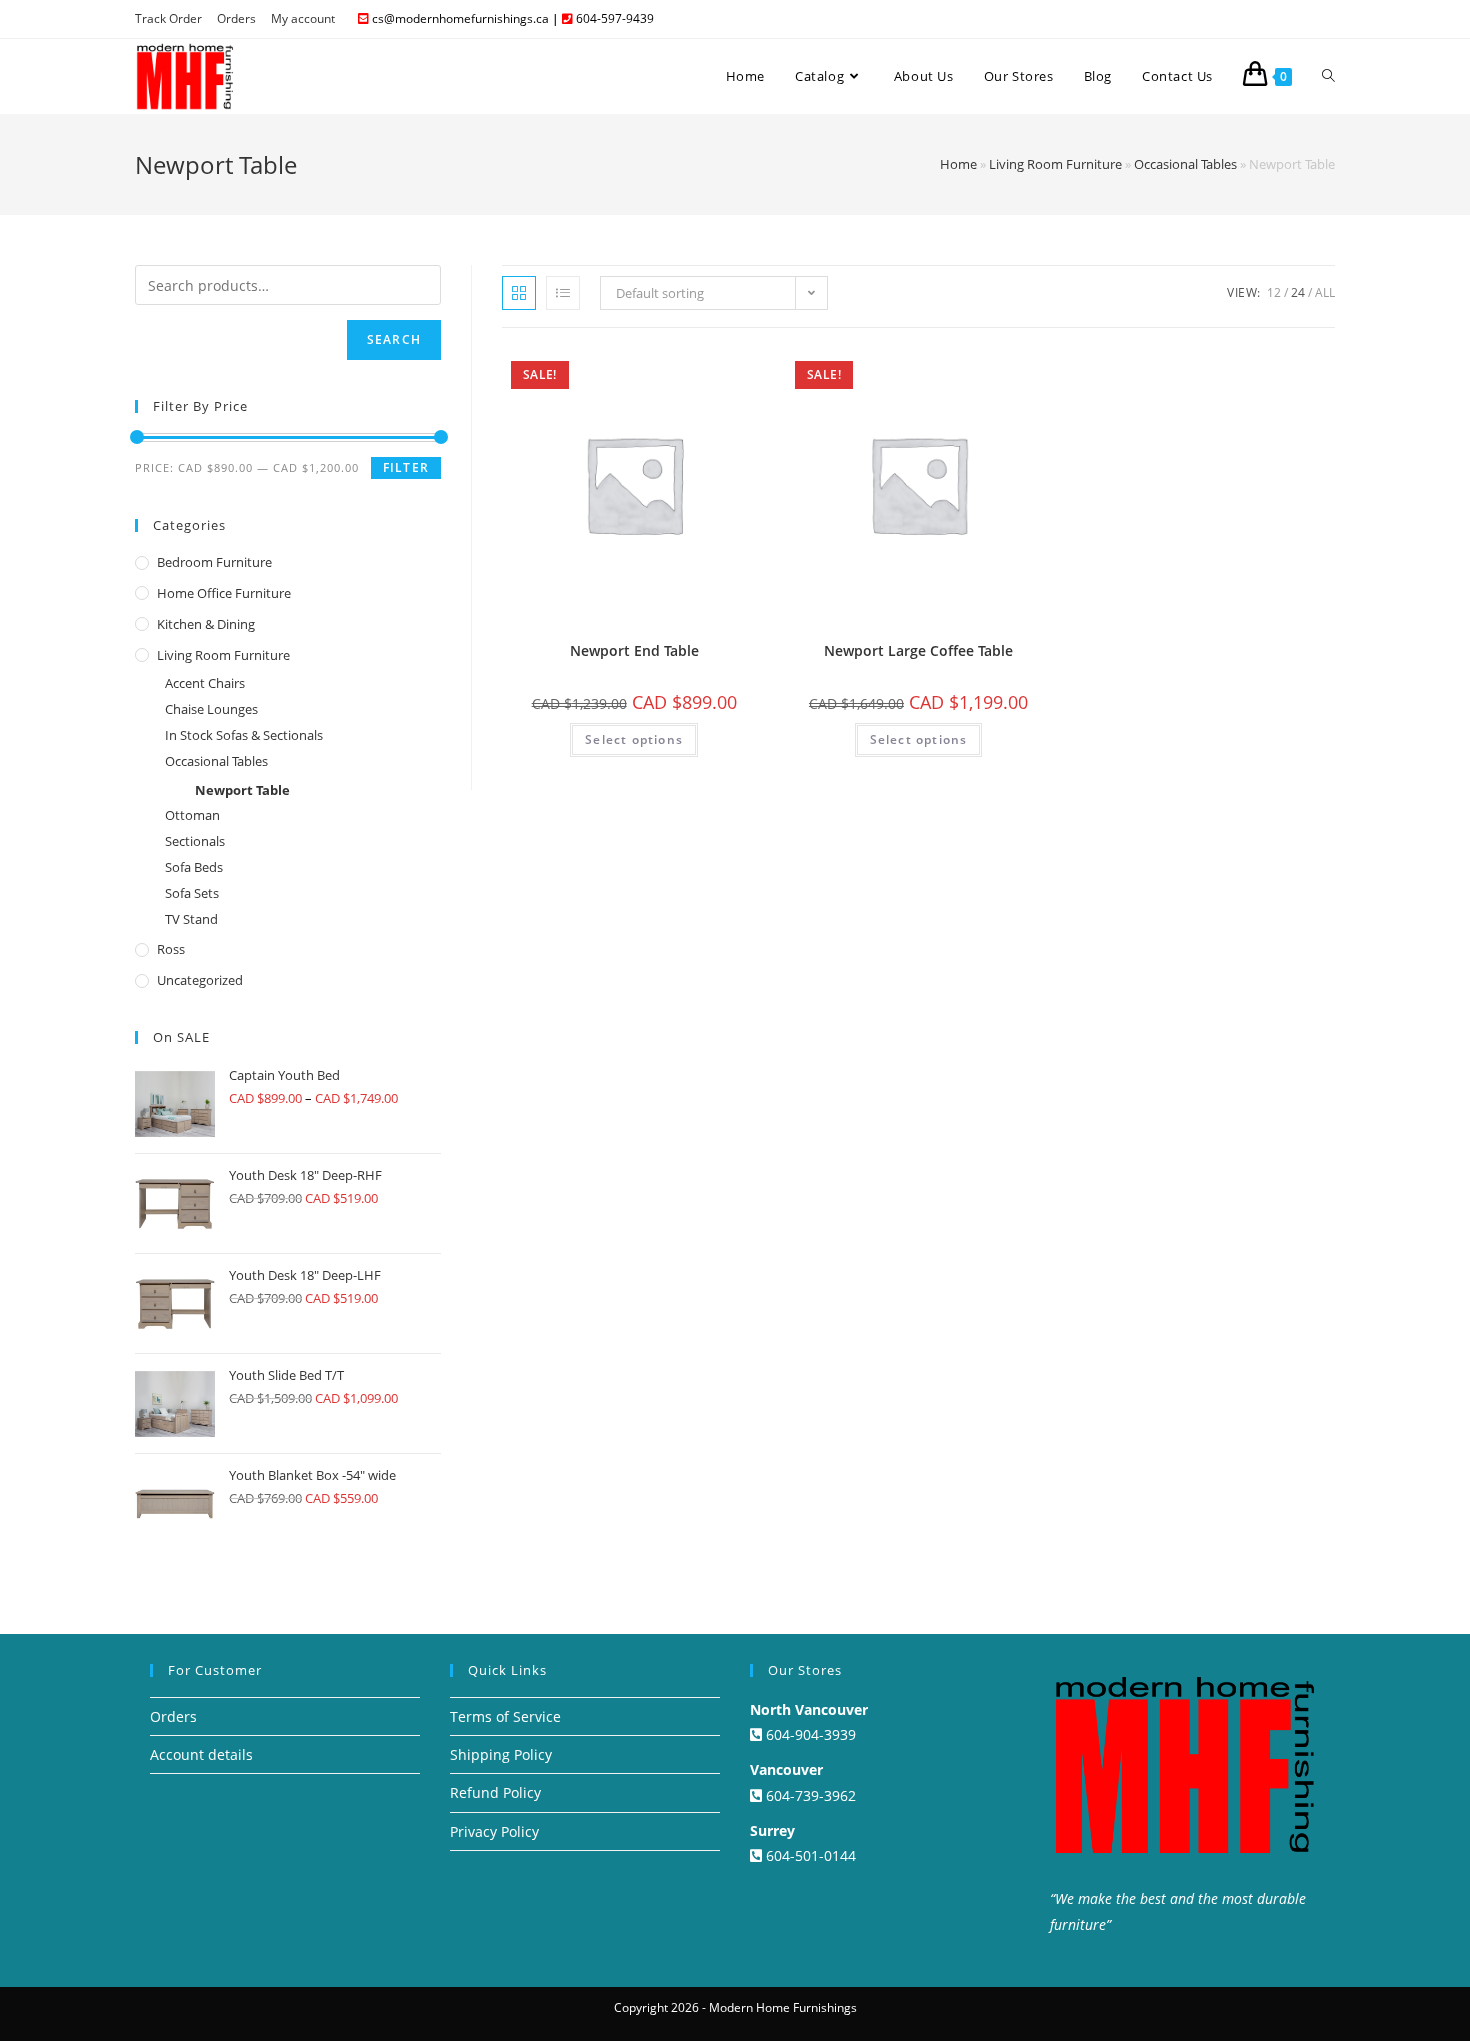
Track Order (168, 18)
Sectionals (195, 841)
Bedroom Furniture (214, 562)
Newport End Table (634, 650)
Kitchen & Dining (206, 624)
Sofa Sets (192, 893)
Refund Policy (495, 1792)
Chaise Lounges (211, 709)
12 (1274, 292)
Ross (171, 949)
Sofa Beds (194, 867)
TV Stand (191, 919)
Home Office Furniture (224, 593)
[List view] (563, 293)
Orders (236, 18)
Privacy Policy (494, 1831)
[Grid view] (519, 293)
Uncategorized (200, 980)
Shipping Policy (501, 1754)
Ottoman (192, 815)
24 (1298, 292)
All (1325, 292)
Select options (634, 739)
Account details (201, 1754)
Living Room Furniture (1055, 164)
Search (394, 339)
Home (958, 164)
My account (303, 18)
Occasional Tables (1185, 164)
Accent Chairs (205, 683)
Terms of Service (505, 1716)
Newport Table (242, 790)
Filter (406, 467)
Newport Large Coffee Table (918, 650)
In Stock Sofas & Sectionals (244, 735)
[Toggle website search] (1328, 76)
